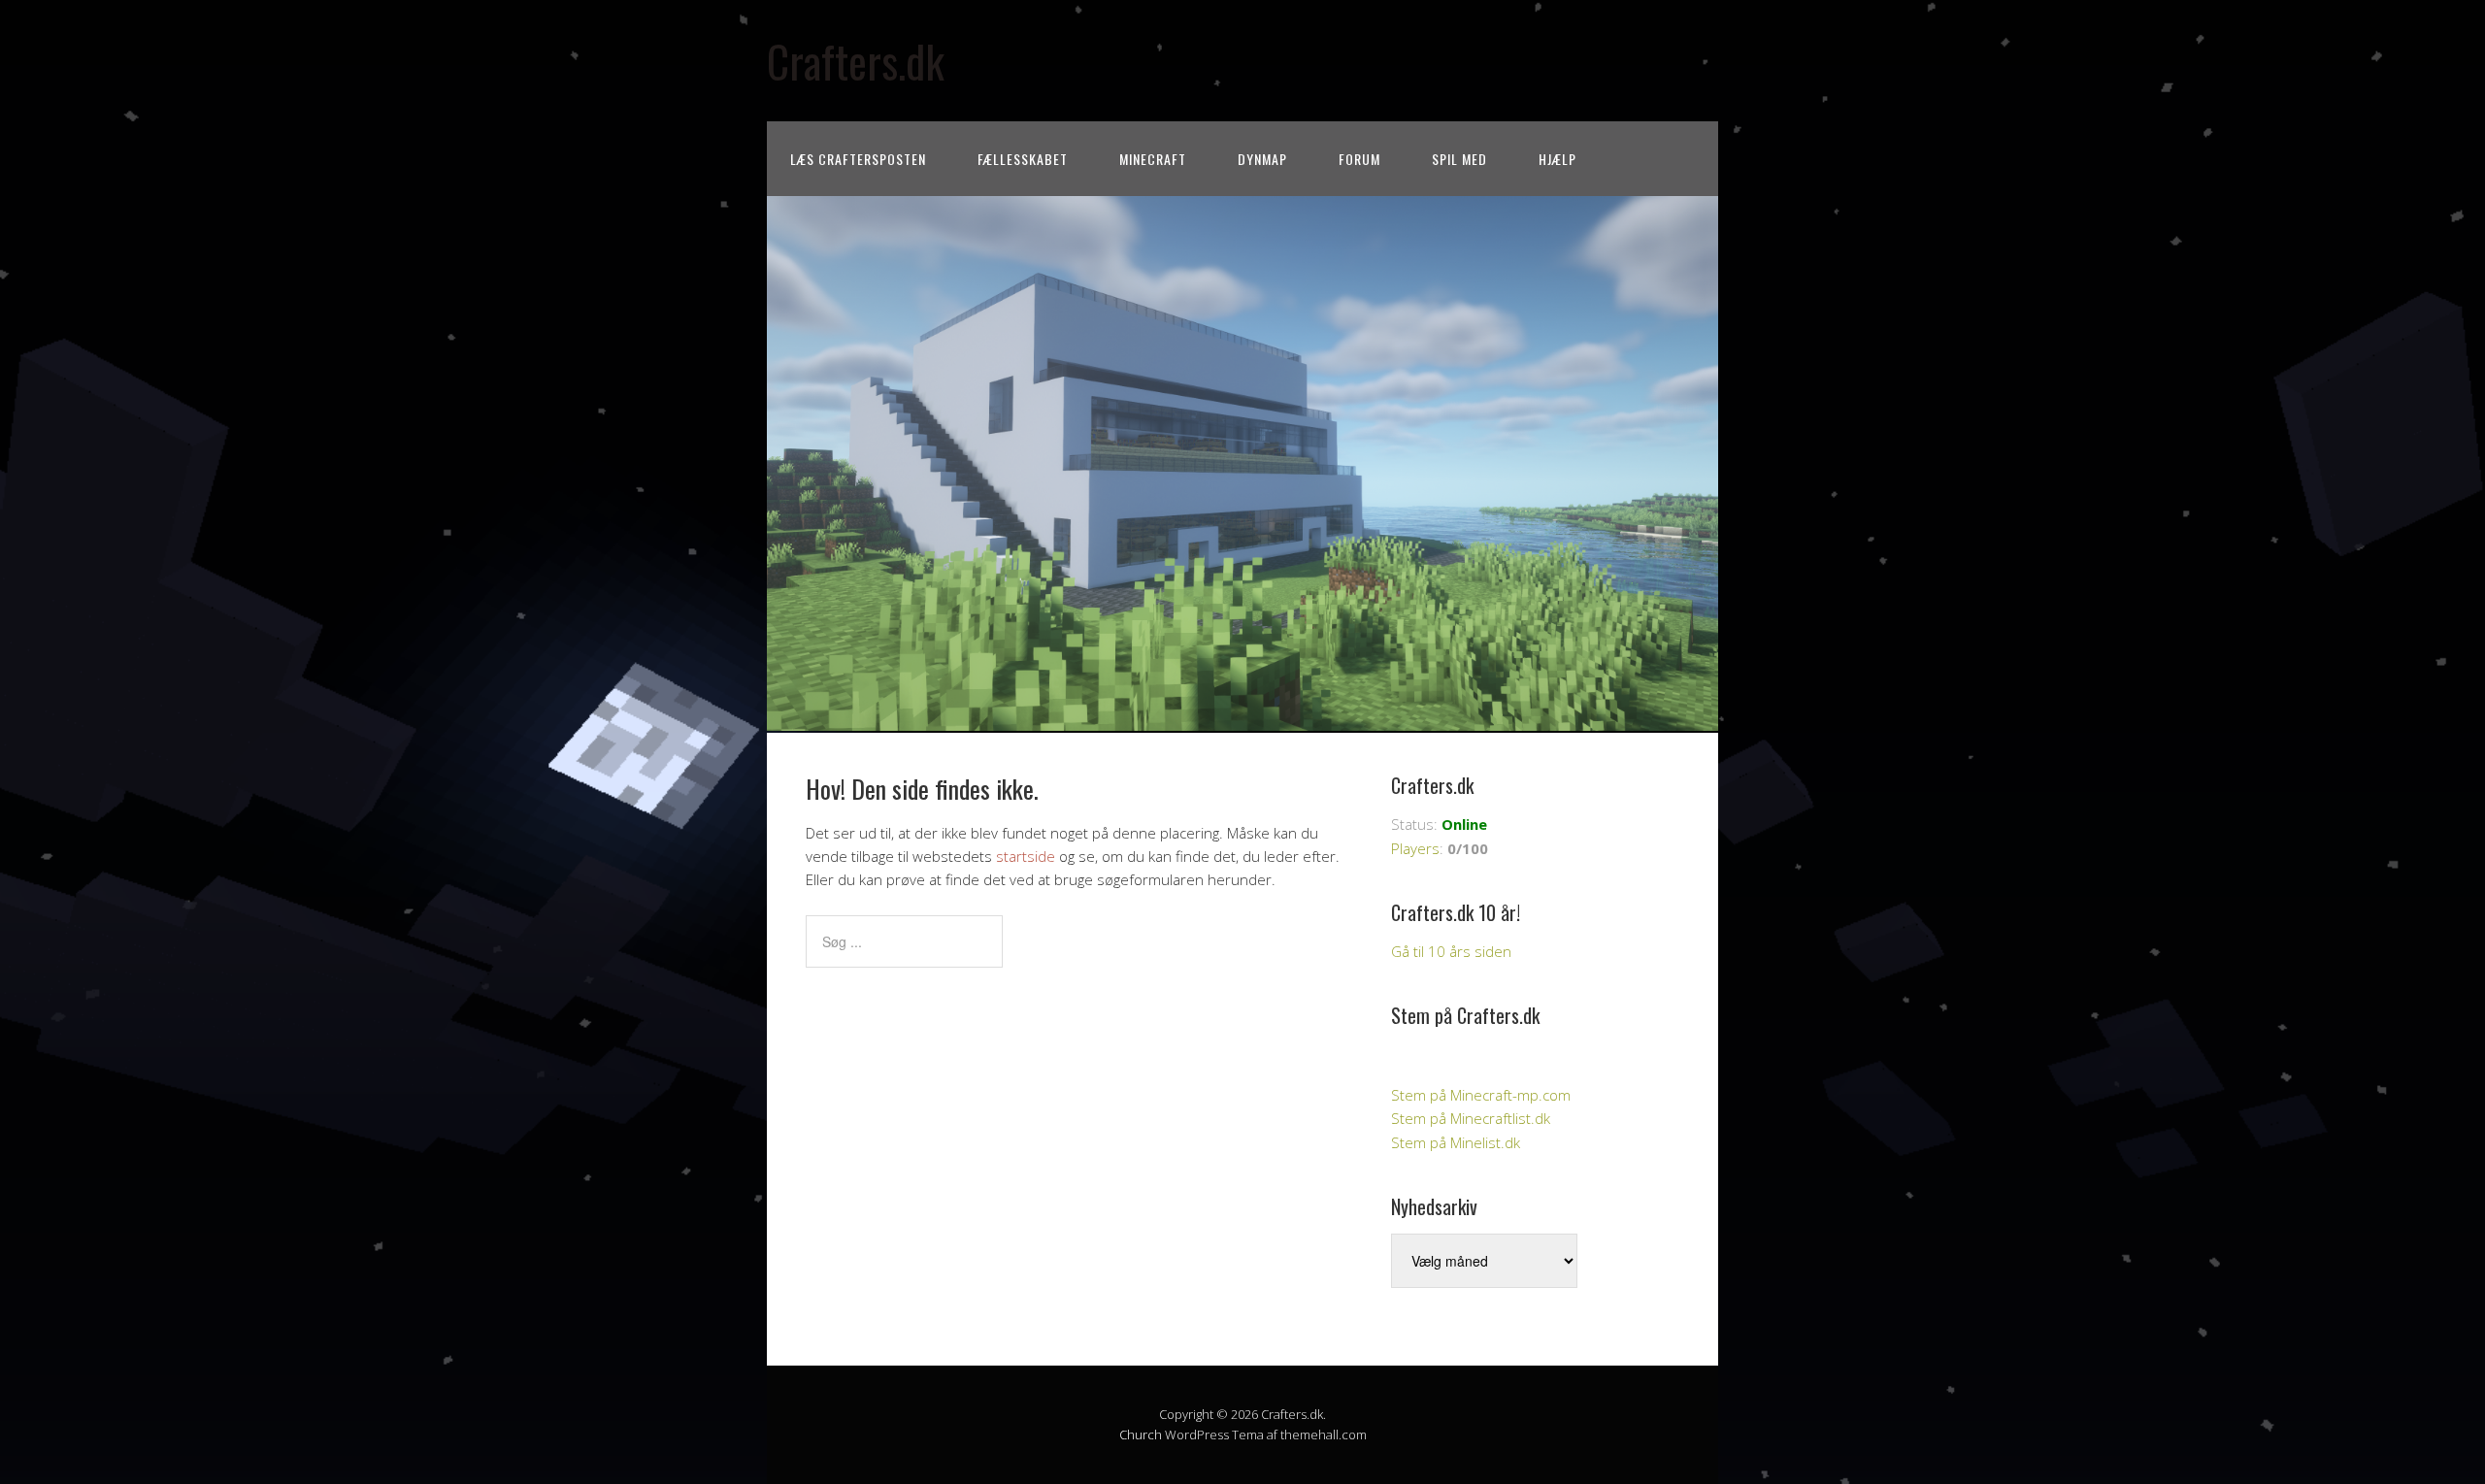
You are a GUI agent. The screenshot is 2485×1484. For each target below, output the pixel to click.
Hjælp (1557, 159)
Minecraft (1153, 159)
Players (1415, 848)
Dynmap (1262, 159)
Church (1141, 1435)
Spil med (1459, 159)
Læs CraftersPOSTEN (858, 159)
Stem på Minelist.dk (1456, 1142)
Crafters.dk (856, 61)
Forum (1359, 159)
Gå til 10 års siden (1451, 951)
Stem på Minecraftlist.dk (1471, 1118)
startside (1026, 856)
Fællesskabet (1023, 159)
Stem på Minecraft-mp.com (1481, 1095)
